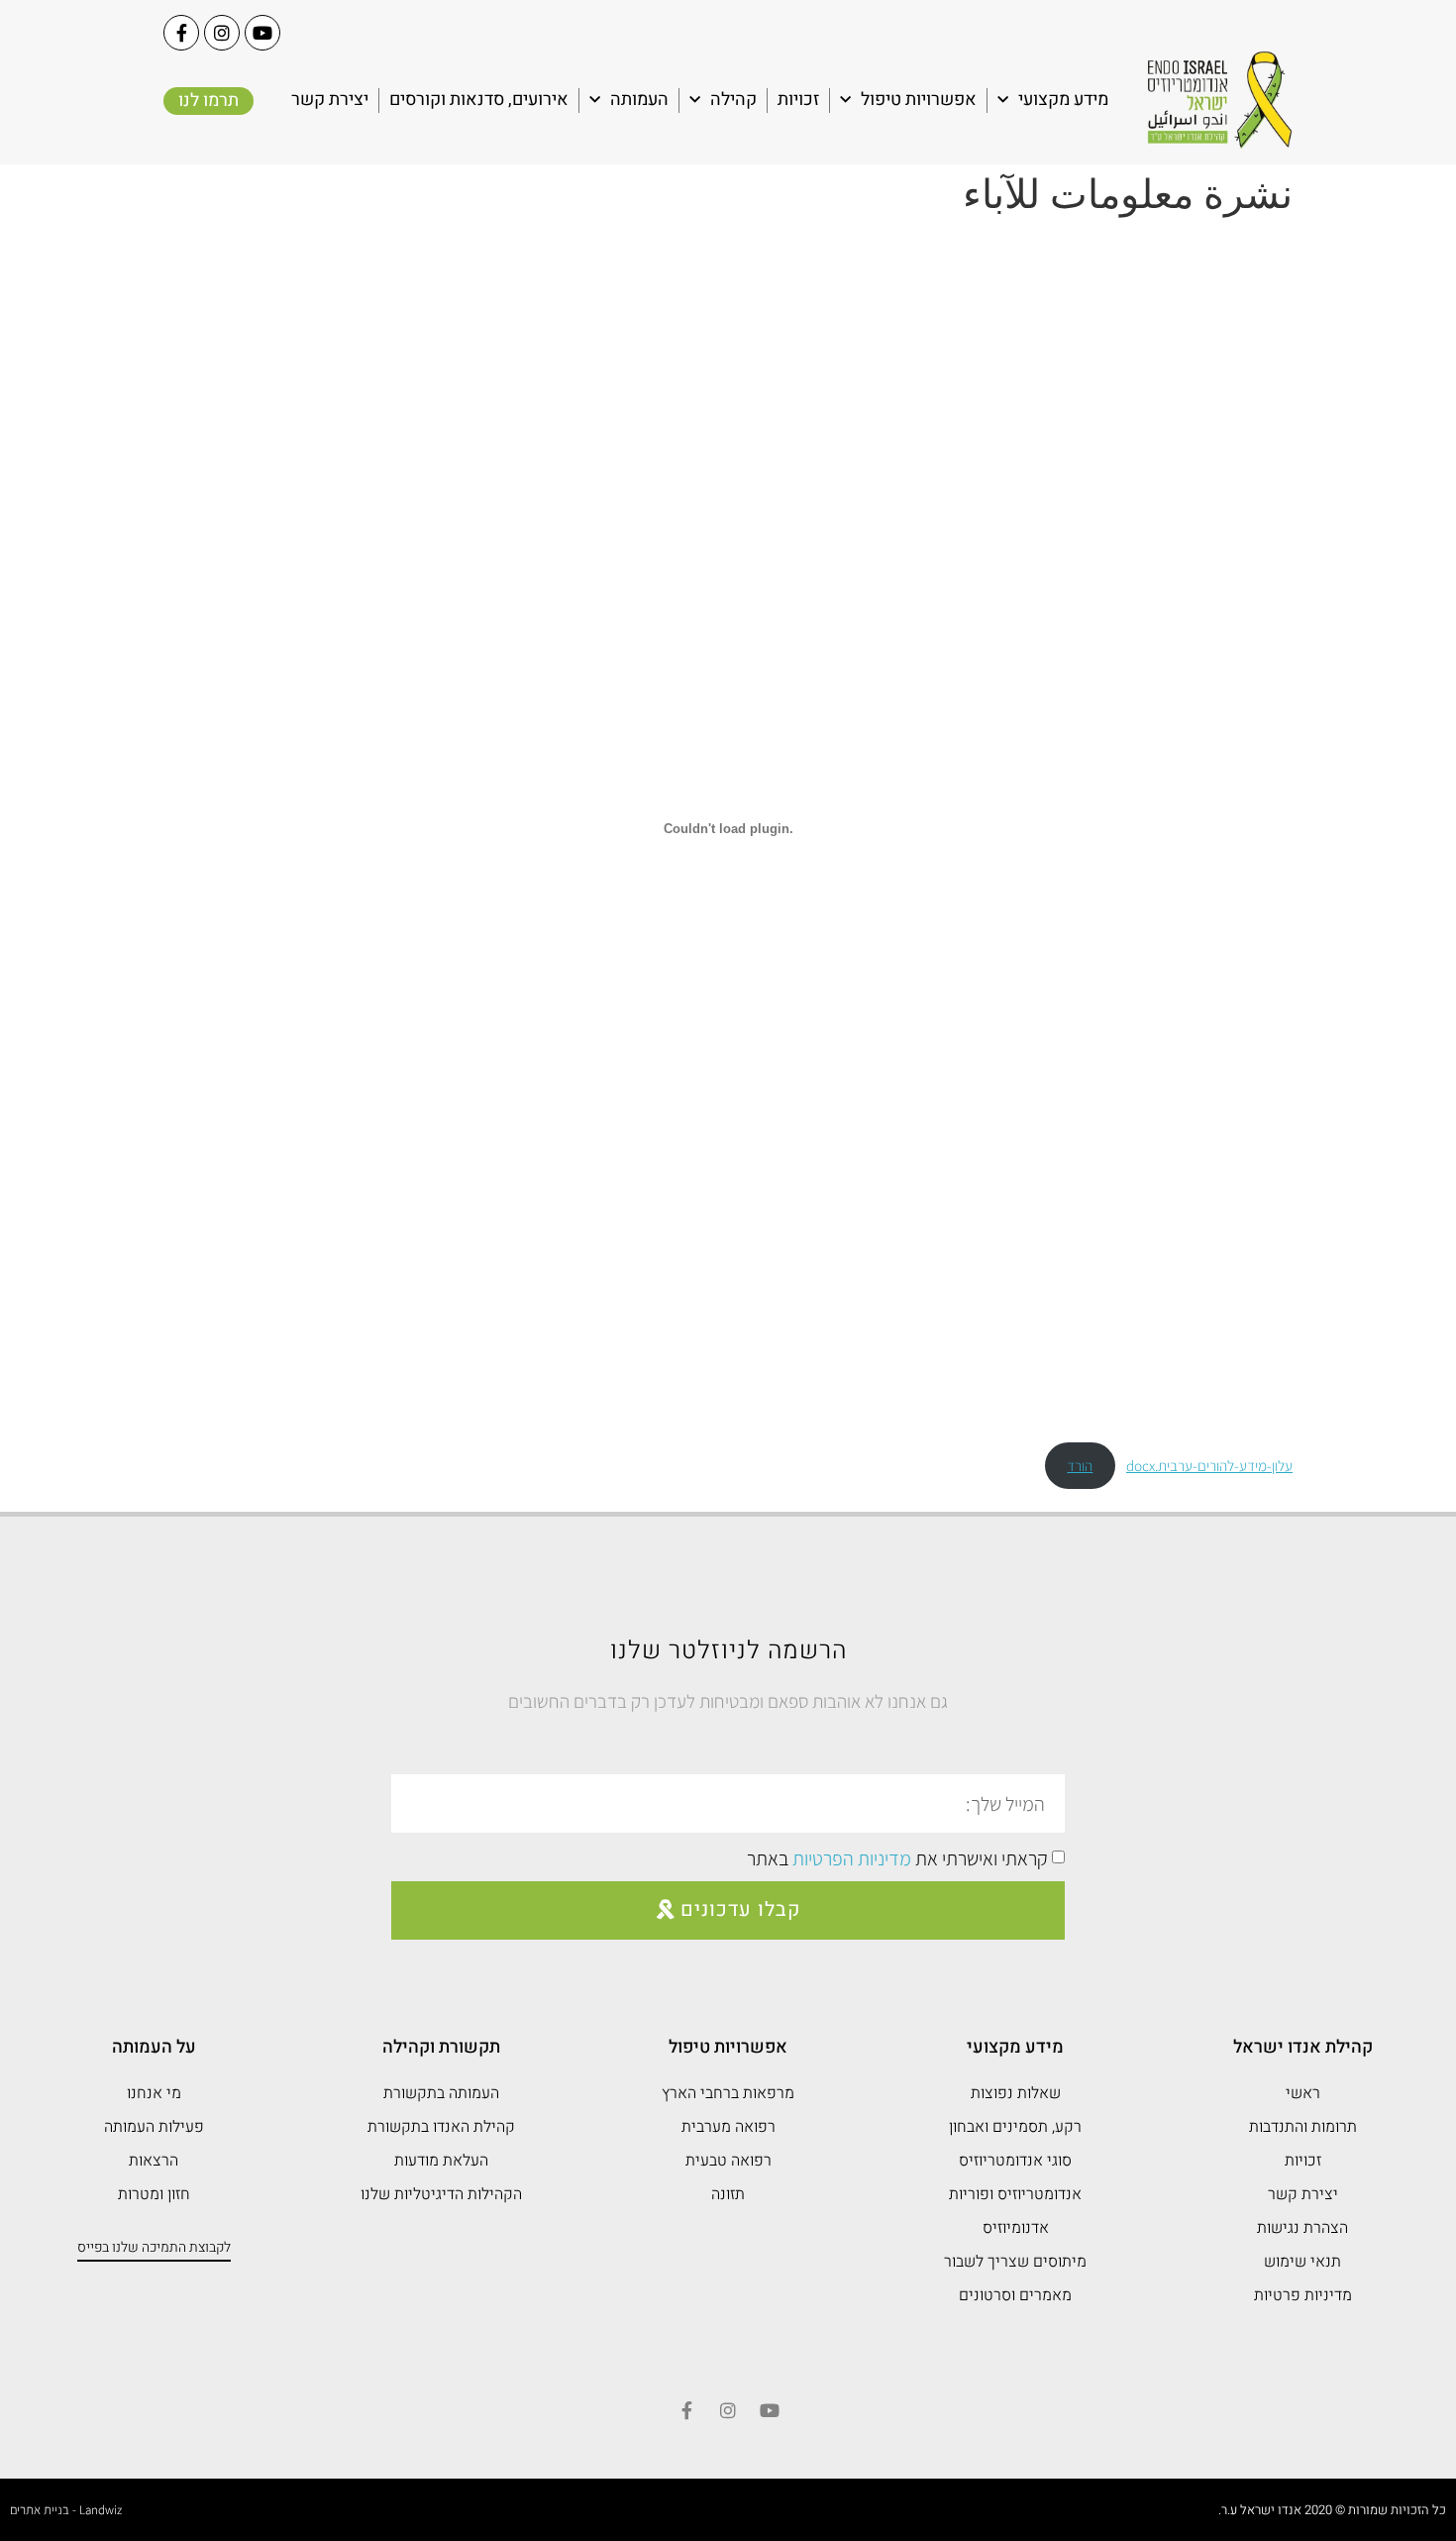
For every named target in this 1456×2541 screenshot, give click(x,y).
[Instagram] (222, 33)
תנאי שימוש (1302, 2262)
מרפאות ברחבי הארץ (728, 2093)
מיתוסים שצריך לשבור (1015, 2262)
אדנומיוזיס (1016, 2228)
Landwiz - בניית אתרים (66, 2510)
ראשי (1303, 2093)
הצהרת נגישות (1302, 2228)
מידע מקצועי (1063, 100)
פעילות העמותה (154, 2127)
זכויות (798, 100)
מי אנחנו (154, 2093)
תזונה (728, 2194)
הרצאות (154, 2161)
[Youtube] (262, 33)
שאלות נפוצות (1016, 2093)
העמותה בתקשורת (441, 2093)
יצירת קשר (330, 100)
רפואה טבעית (728, 2161)
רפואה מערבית (728, 2127)
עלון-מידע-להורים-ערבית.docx (1209, 1465)
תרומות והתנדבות (1303, 2127)
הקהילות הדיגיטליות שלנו (441, 2194)
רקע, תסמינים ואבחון (1015, 2127)
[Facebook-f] (181, 33)
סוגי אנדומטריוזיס (1015, 2161)
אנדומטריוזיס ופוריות (1015, 2194)
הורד (1080, 1465)
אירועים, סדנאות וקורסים (479, 100)
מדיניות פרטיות (1303, 2295)
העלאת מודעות (441, 2161)
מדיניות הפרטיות (852, 1858)
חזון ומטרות (154, 2194)
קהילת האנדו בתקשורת (441, 2127)
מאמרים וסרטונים (1015, 2295)
